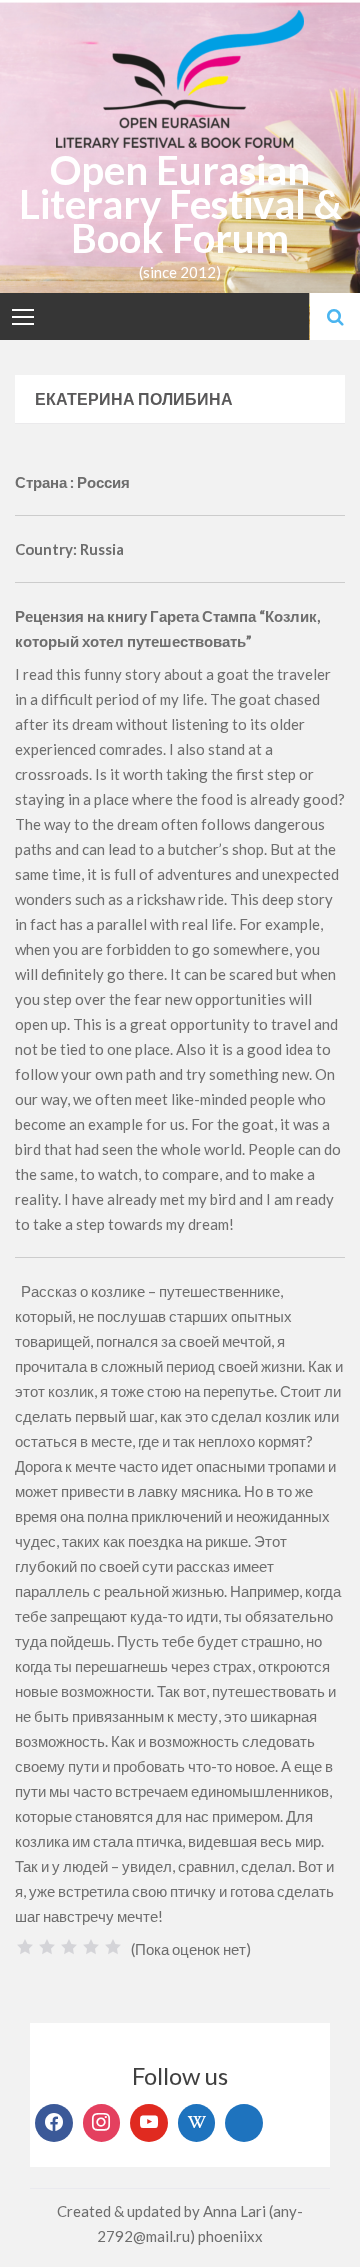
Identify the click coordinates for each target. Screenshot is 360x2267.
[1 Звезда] (25, 1947)
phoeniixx (230, 2236)
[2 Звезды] (47, 1947)
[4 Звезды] (91, 1947)
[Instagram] (102, 2123)
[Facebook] (54, 2123)
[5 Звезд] (113, 1947)
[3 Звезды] (69, 1947)
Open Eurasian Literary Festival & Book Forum (180, 204)
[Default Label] (149, 2123)
